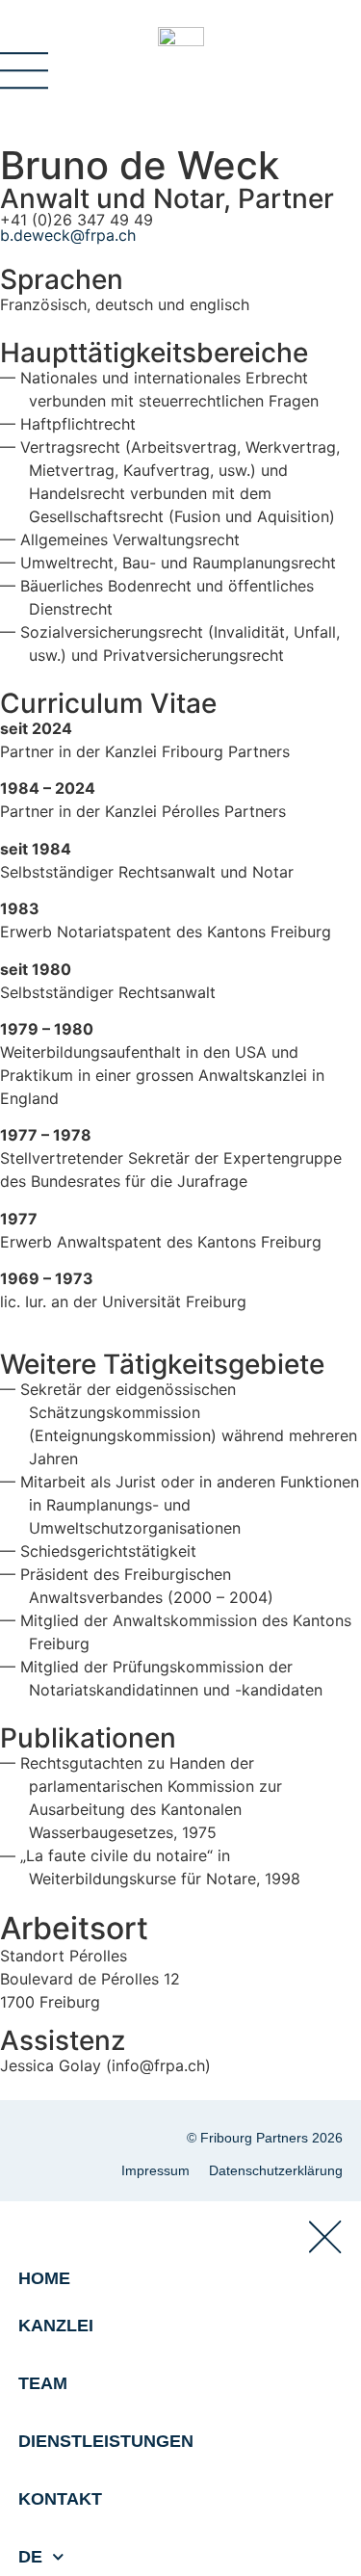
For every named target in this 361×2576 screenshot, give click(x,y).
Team (43, 2383)
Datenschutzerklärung (276, 2170)
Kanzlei (56, 2326)
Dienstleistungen (106, 2441)
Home (44, 2278)
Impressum (155, 2170)
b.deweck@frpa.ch (68, 235)
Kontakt (60, 2499)
